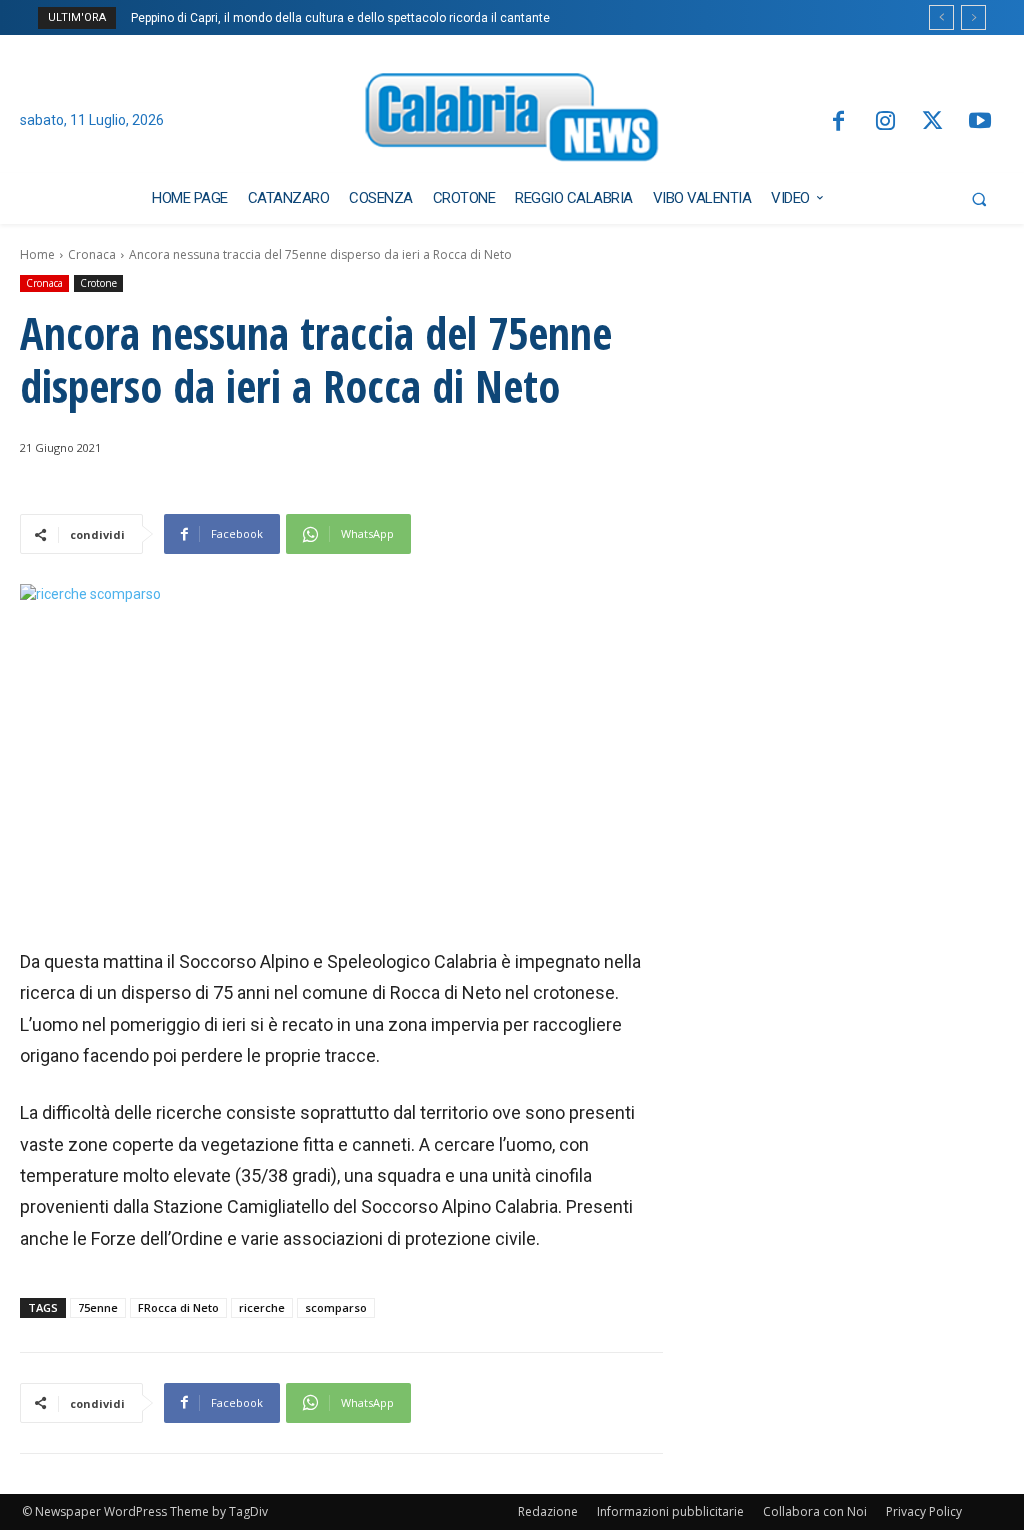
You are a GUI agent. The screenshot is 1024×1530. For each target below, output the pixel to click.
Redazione (548, 1511)
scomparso (336, 1307)
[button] (979, 199)
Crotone (98, 283)
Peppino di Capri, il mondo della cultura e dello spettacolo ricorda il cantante (340, 18)
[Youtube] (980, 122)
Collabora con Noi (815, 1511)
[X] (932, 122)
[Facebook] (837, 122)
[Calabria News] (512, 121)
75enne (98, 1307)
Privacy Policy (924, 1511)
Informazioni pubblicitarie (670, 1511)
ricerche (262, 1307)
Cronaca (92, 254)
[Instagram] (885, 122)
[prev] (941, 17)
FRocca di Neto (178, 1307)
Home (37, 254)
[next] (973, 17)
